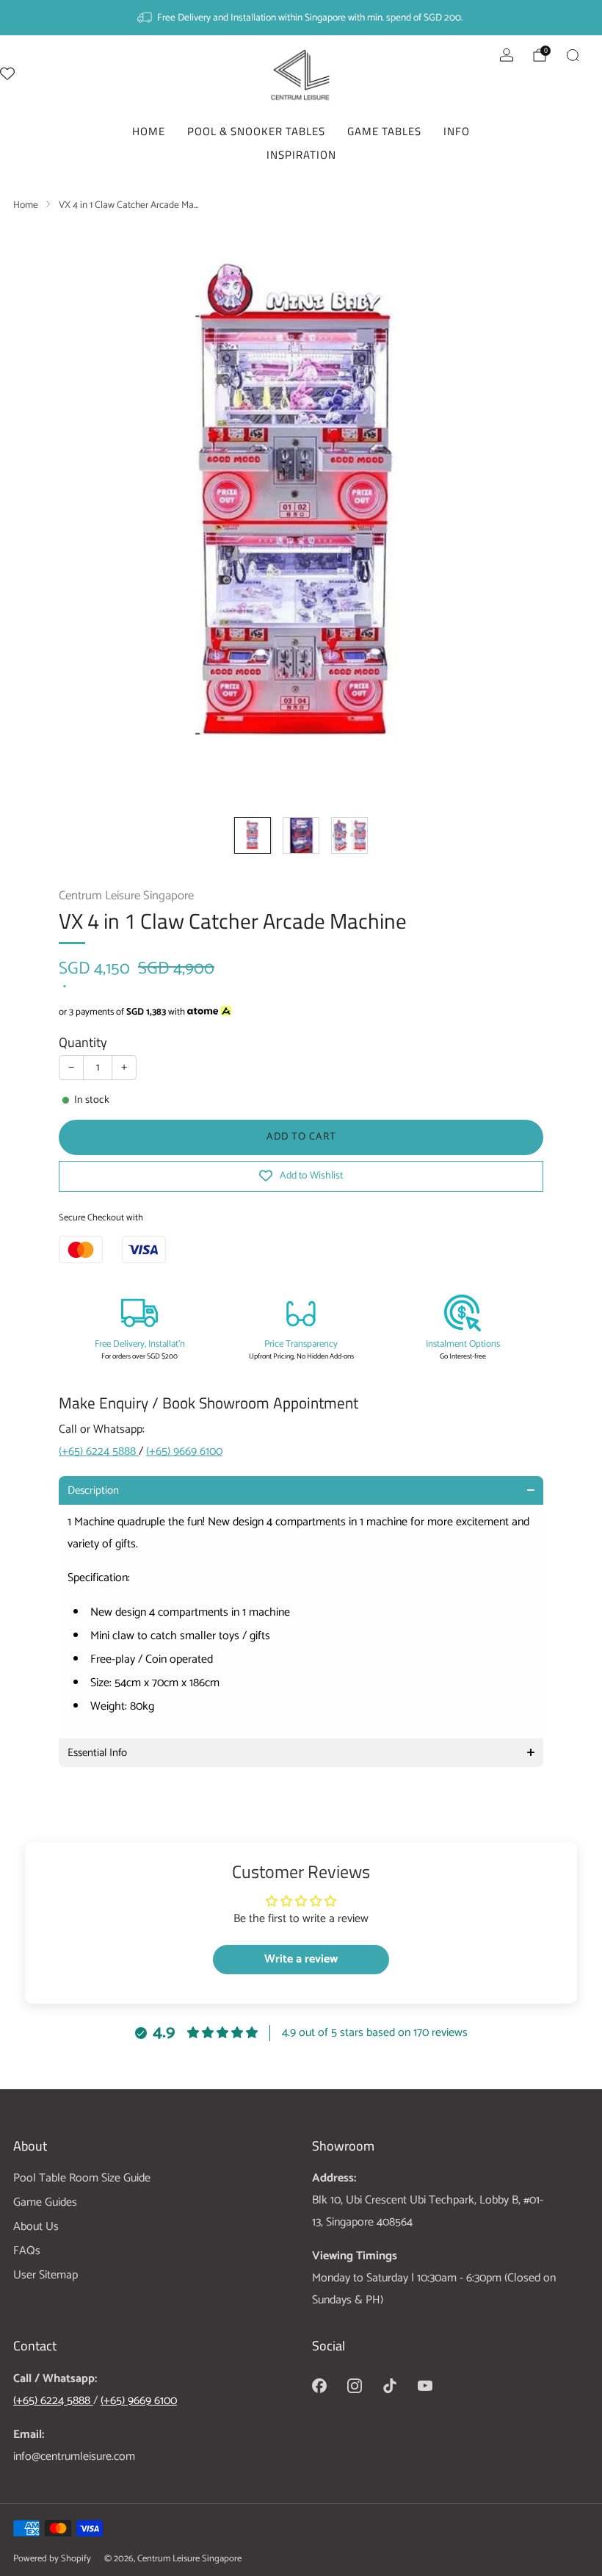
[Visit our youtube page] (425, 2386)
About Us (36, 2227)
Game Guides (45, 2202)
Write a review (301, 1959)
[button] (301, 1490)
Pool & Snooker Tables (256, 131)
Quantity (83, 1042)
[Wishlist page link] (7, 73)
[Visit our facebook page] (319, 2386)
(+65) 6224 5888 (99, 1451)
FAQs (27, 2251)
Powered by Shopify (52, 2559)
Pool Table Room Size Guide (82, 2178)
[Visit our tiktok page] (390, 2386)
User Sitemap (46, 2275)
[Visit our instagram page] (355, 2386)
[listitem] (301, 18)
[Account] (507, 55)
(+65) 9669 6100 (184, 1451)
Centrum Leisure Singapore (126, 896)
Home (149, 131)
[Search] (573, 55)
